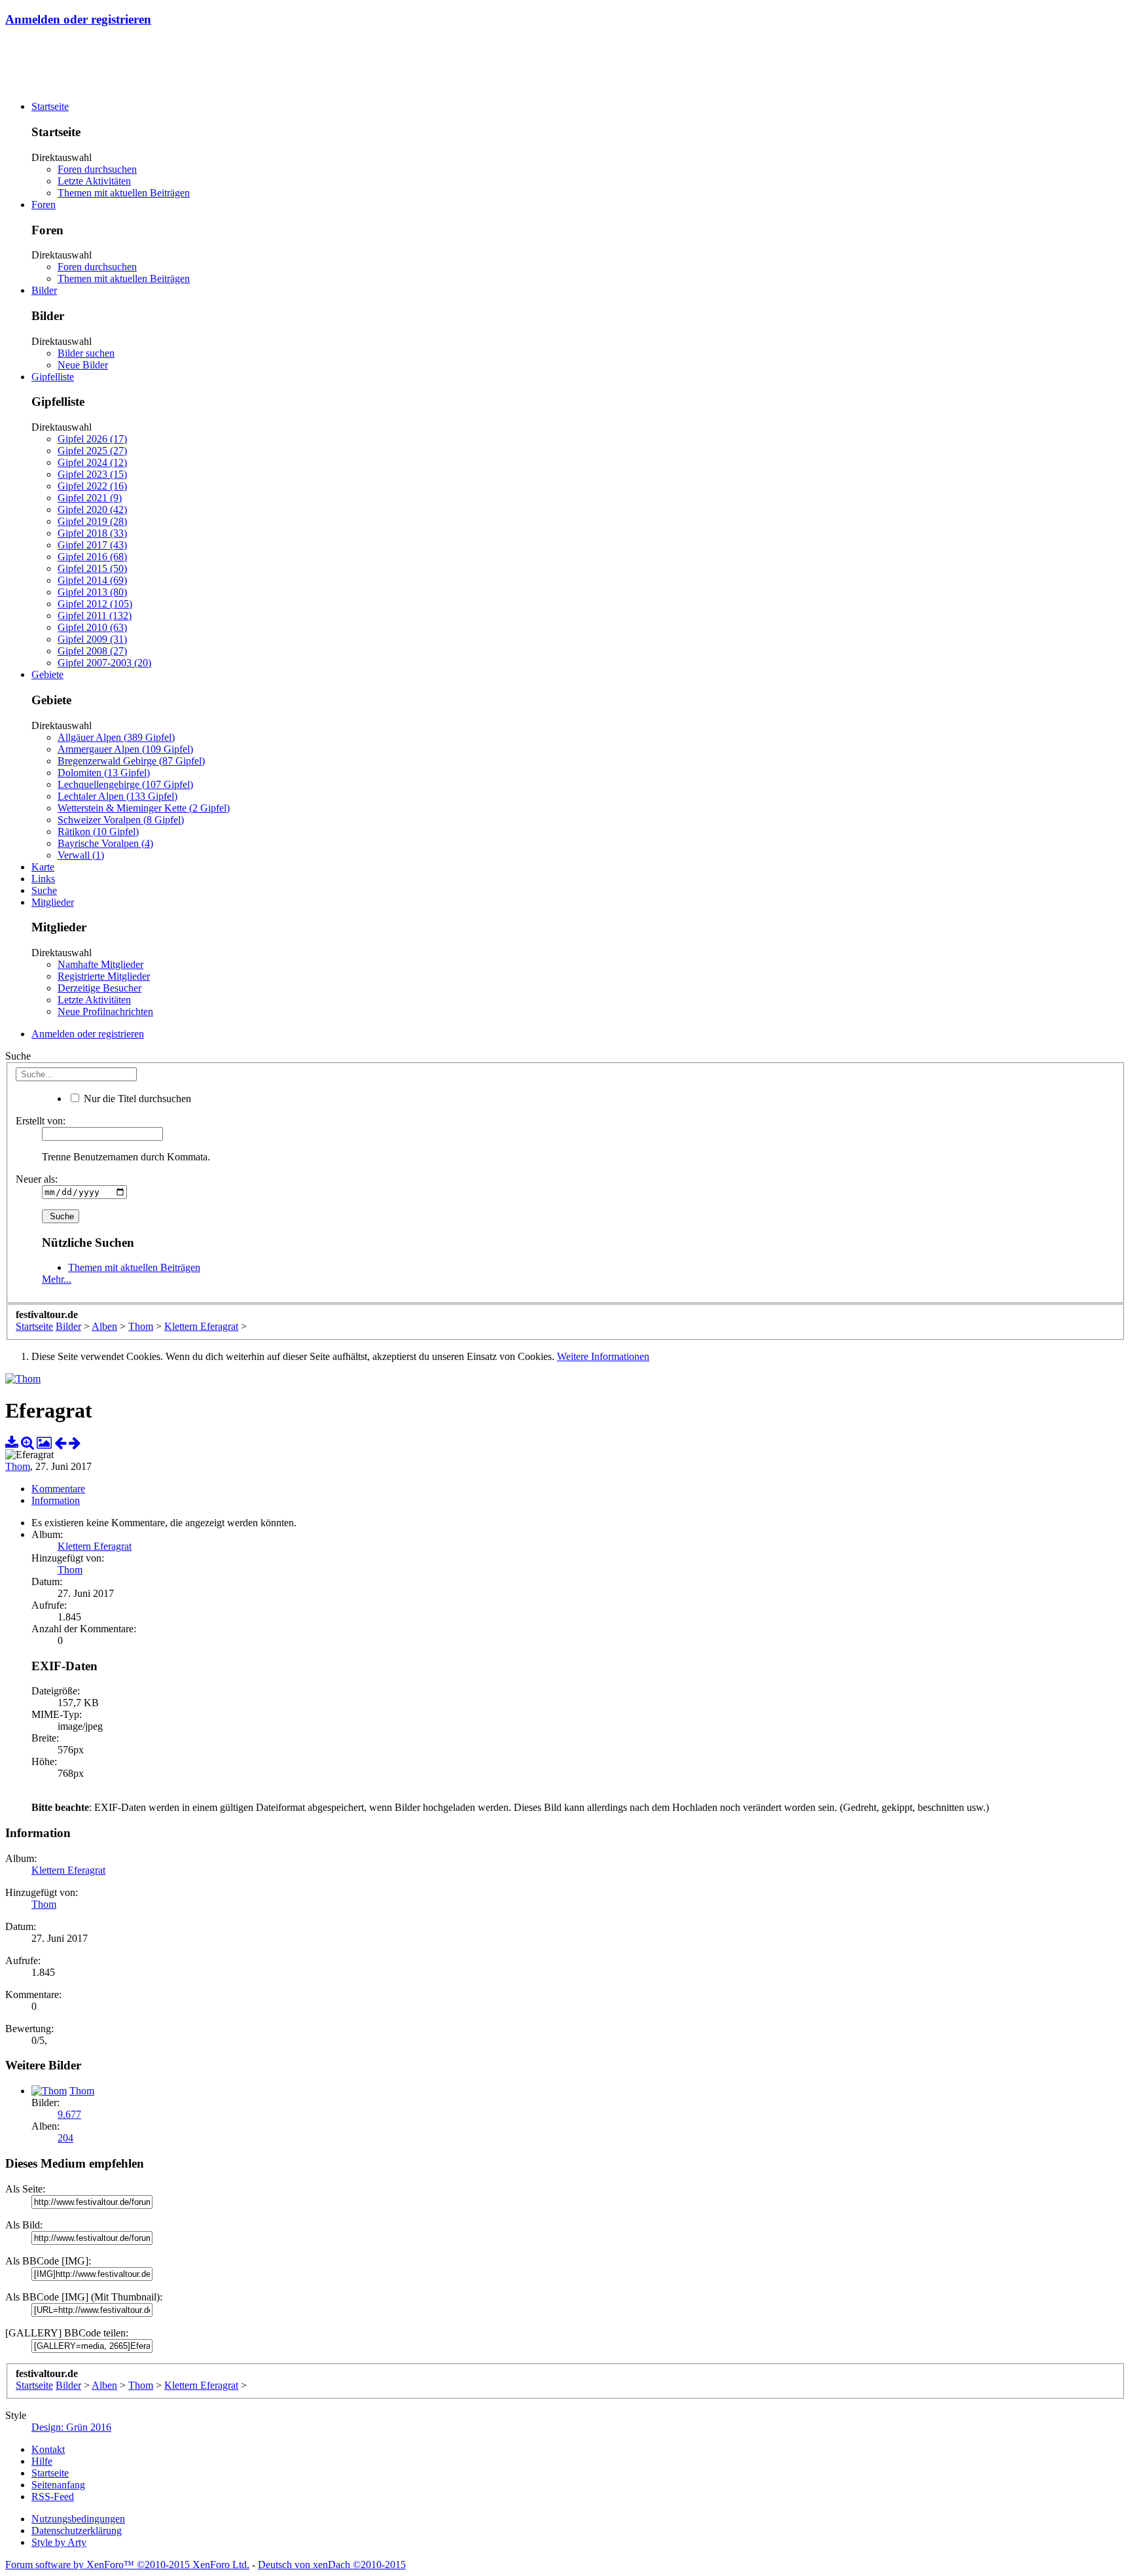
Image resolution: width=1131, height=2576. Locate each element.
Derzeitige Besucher (99, 988)
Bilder (44, 290)
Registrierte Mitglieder (104, 976)
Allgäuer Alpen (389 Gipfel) (116, 737)
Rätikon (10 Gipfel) (98, 832)
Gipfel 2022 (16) (92, 486)
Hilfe (42, 2461)
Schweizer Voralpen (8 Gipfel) (121, 820)
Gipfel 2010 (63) (92, 627)
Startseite (50, 106)
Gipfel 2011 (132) (95, 616)
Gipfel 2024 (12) (92, 462)
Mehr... (57, 1279)
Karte (43, 867)
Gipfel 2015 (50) (92, 568)
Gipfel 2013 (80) (92, 592)
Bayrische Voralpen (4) (105, 843)
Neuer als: (37, 1179)
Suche (44, 890)
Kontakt (48, 2449)
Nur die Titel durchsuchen (136, 1099)
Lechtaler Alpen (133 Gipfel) (117, 796)
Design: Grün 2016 (71, 2427)
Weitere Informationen (603, 1356)
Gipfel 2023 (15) (92, 474)
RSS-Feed (53, 2496)
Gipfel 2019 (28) (92, 521)
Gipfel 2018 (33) (92, 533)
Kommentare (58, 1489)
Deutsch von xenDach (332, 2565)
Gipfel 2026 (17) (92, 439)
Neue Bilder (83, 365)
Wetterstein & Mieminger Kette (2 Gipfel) (144, 808)
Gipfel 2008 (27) (92, 651)
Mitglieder (53, 902)
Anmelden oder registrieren (78, 19)
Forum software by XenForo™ (127, 2565)
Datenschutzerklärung (77, 2531)
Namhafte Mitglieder (100, 964)
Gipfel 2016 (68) (92, 557)
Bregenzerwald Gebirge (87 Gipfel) (131, 761)
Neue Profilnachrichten (105, 1011)
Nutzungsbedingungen (78, 2519)
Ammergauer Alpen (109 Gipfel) (125, 749)
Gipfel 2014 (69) (92, 580)
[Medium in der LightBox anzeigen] (44, 1443)
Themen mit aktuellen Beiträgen (124, 193)
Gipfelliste (53, 377)
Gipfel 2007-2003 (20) (104, 663)
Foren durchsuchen (97, 169)
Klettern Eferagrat (95, 1546)
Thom (18, 1466)
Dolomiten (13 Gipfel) (104, 773)
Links (43, 879)
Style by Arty (59, 2542)
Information (56, 1500)
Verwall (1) (81, 855)
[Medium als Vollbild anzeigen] (27, 1443)
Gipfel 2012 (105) (95, 604)
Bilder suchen (86, 353)
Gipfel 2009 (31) (92, 639)
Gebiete (47, 674)
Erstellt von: (41, 1121)
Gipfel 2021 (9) (90, 498)
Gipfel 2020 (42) (92, 510)
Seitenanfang (58, 2485)
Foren (44, 205)
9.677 (69, 2114)
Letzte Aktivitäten (94, 181)
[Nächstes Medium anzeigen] (75, 1443)
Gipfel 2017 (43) (92, 545)
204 (65, 2138)
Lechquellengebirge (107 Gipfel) (125, 784)
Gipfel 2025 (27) (92, 451)
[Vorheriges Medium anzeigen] (60, 1443)
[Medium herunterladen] (12, 1443)
